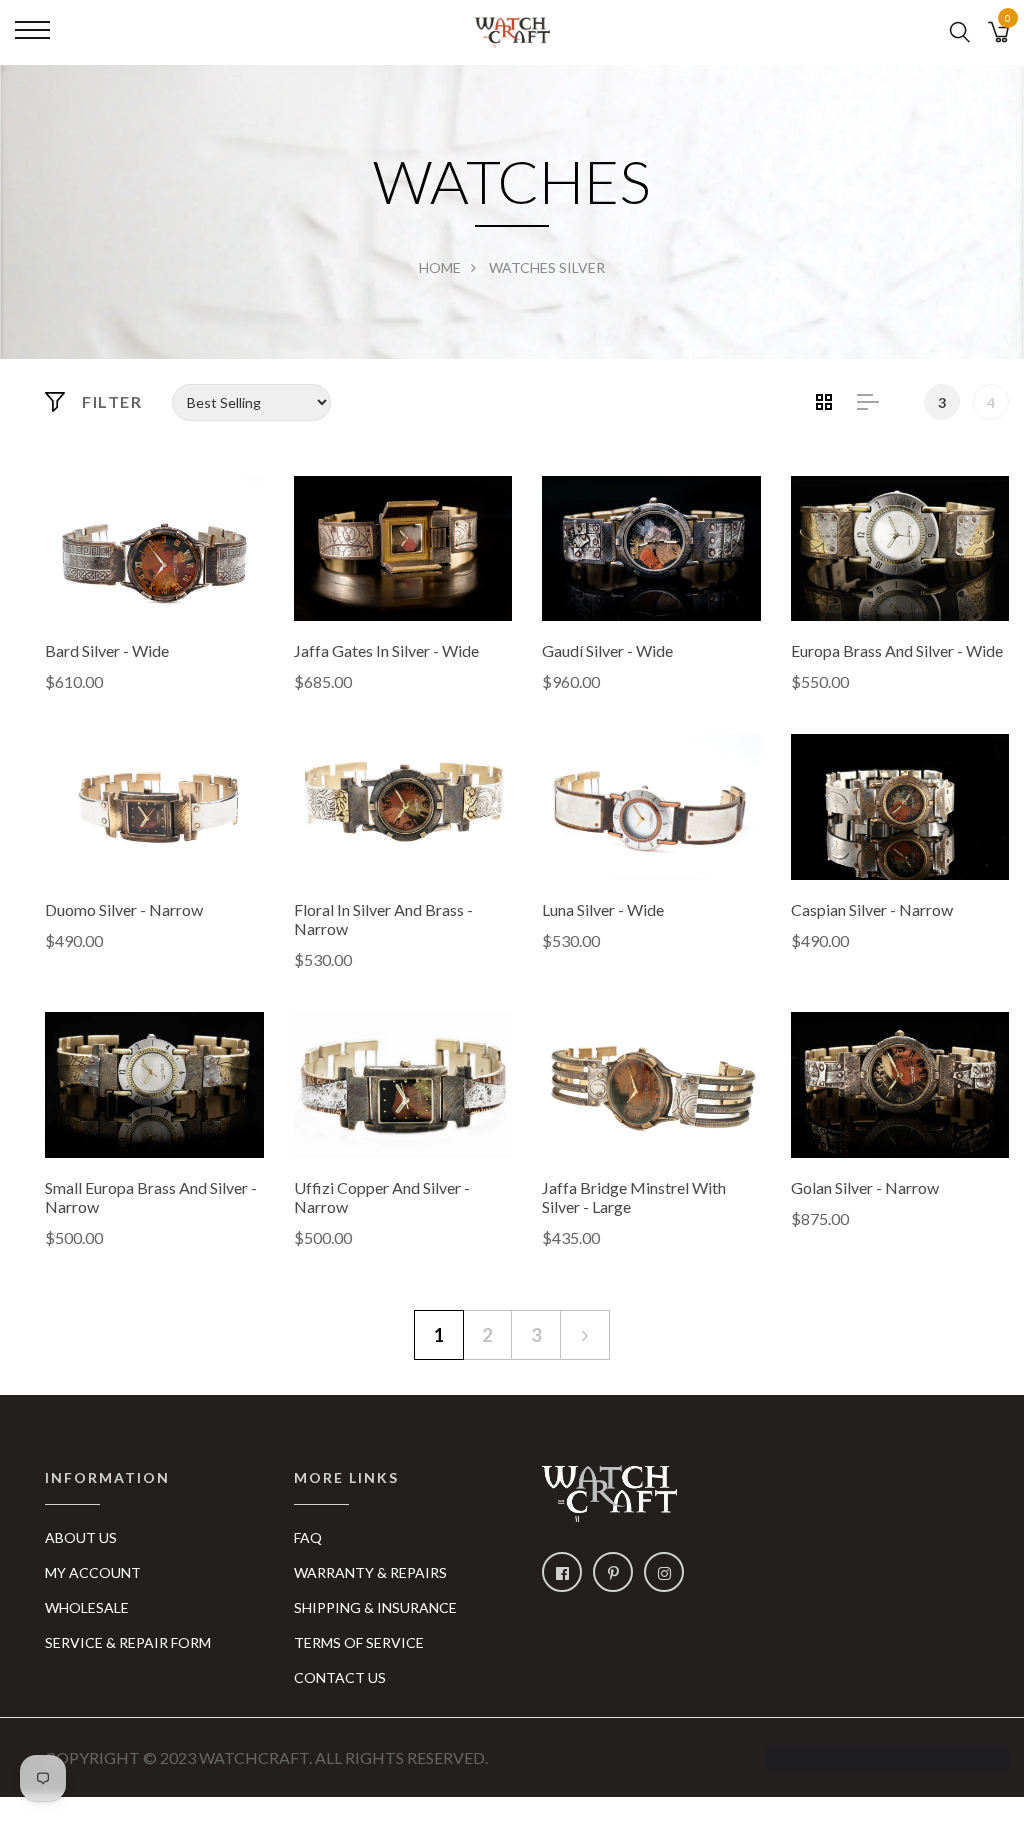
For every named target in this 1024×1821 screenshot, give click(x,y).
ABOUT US (81, 1537)
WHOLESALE (87, 1607)
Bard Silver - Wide (107, 650)
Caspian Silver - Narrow (872, 909)
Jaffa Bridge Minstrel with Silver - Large (634, 1197)
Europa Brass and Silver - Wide (897, 650)
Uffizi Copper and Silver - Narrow (382, 1197)
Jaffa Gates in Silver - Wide (386, 650)
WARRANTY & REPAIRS (370, 1572)
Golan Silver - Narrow (865, 1187)
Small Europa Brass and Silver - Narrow (151, 1197)
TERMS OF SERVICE (359, 1642)
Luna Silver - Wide (603, 909)
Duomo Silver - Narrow (124, 909)
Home (440, 267)
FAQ (308, 1537)
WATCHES (522, 267)
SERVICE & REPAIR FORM (128, 1642)
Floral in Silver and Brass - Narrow (383, 919)
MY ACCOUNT (93, 1572)
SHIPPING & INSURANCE (375, 1607)
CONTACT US (340, 1677)
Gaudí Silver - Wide (607, 650)
